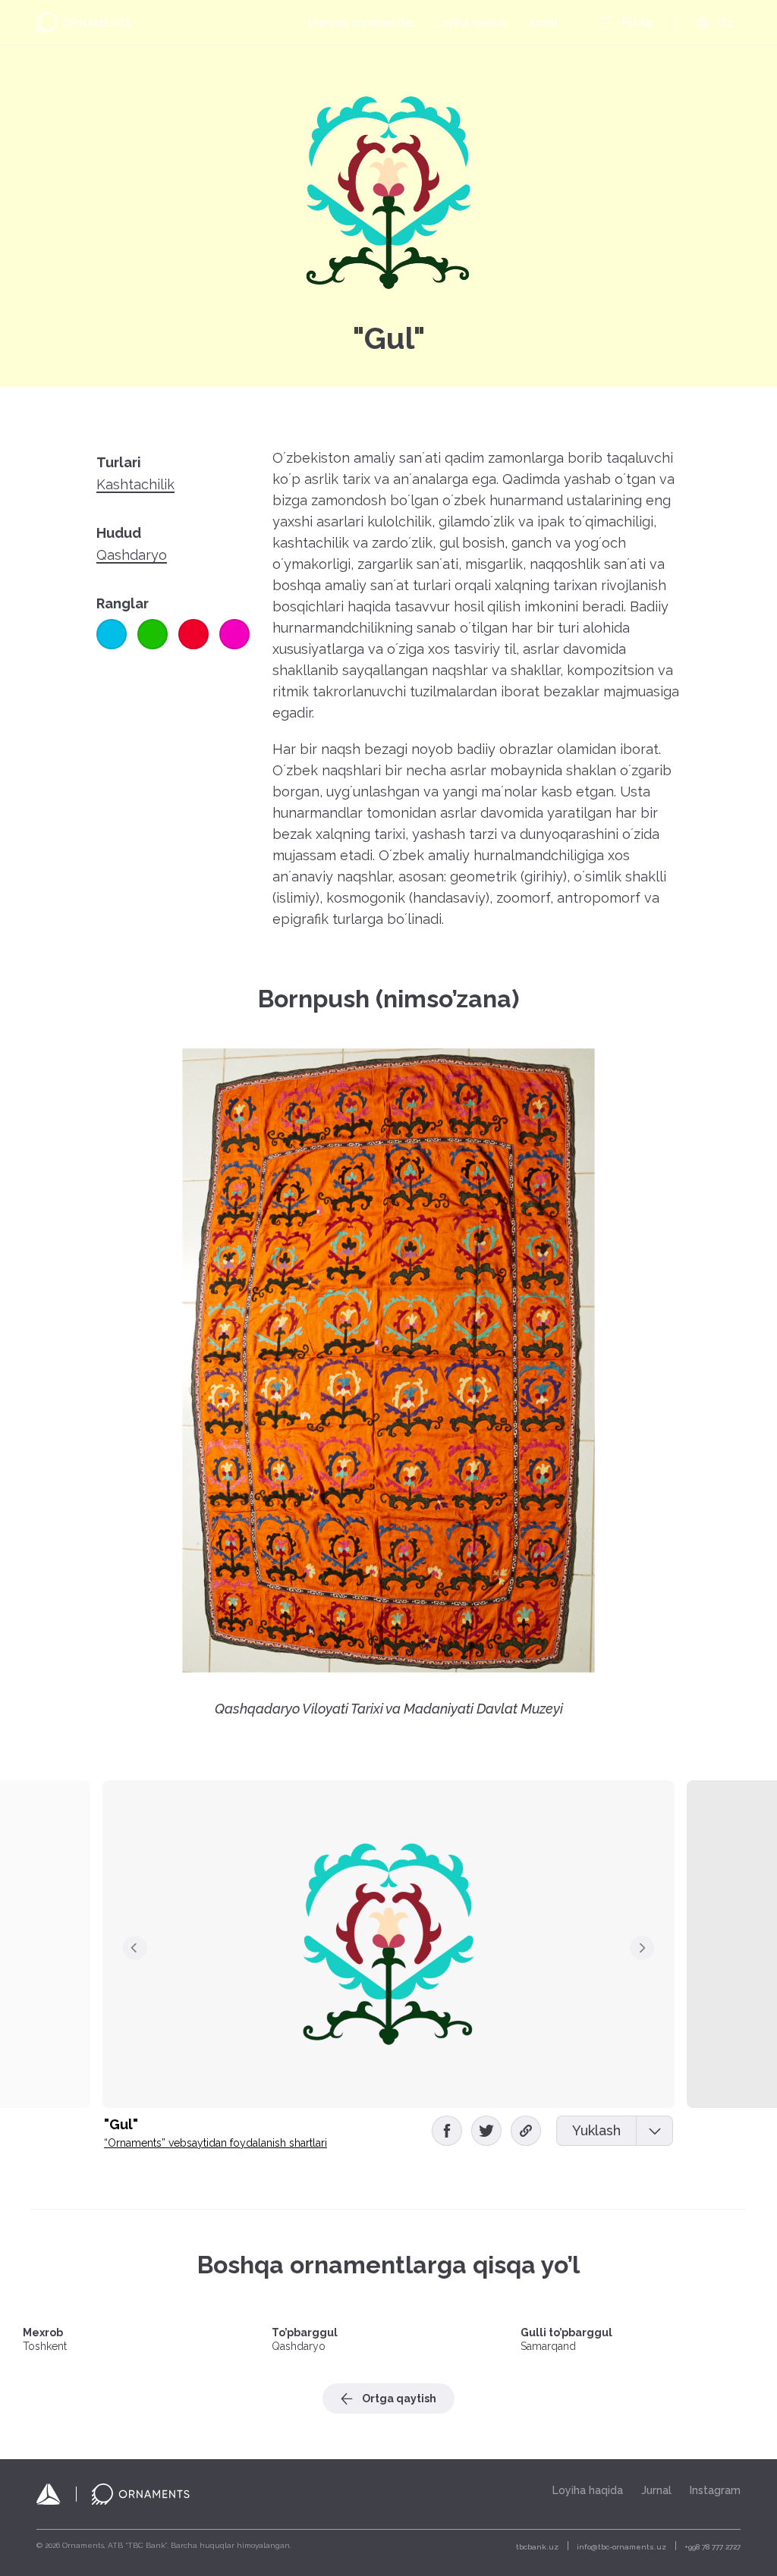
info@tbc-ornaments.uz (621, 2547)
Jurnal (543, 23)
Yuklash (596, 2130)
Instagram (715, 2490)
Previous (135, 1948)
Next (642, 1948)
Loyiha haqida (471, 23)
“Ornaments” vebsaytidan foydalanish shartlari (215, 2143)
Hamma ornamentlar (362, 23)
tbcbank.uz (537, 2547)
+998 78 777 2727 (713, 2547)
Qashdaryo (132, 555)
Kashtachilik (135, 485)
